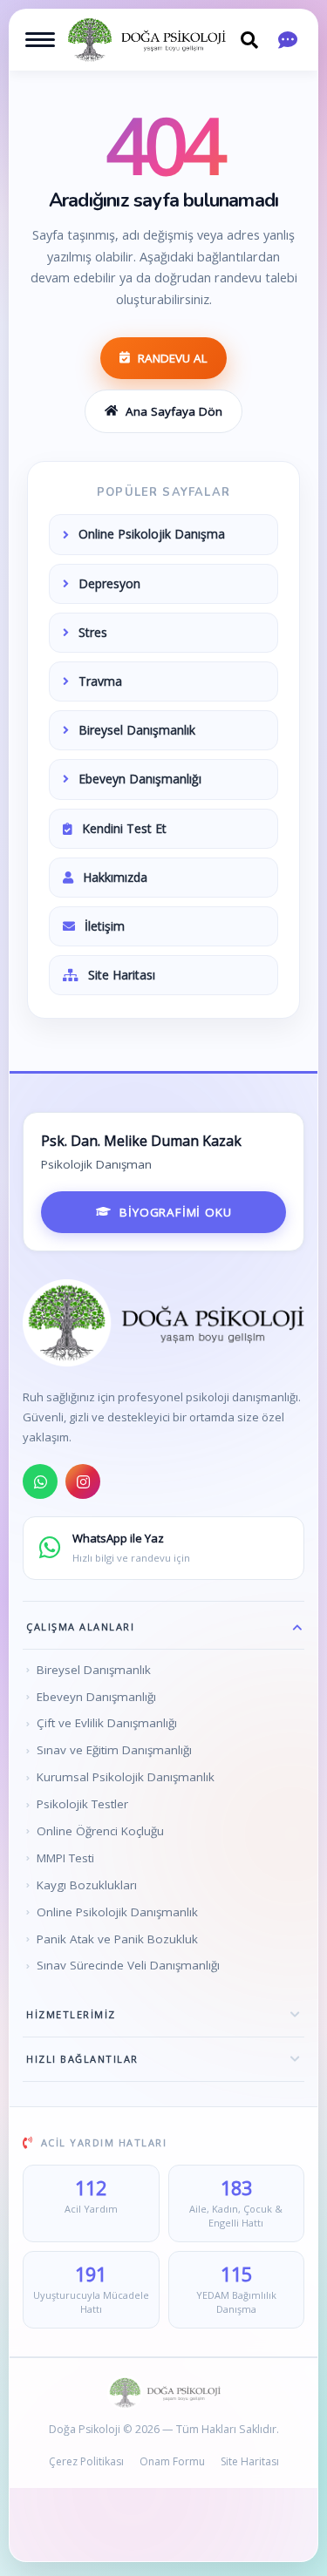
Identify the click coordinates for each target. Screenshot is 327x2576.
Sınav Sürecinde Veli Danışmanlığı (128, 1965)
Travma (100, 681)
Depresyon (109, 583)
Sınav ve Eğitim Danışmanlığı (114, 1750)
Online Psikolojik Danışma (152, 534)
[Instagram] (83, 1481)
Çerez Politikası (86, 2461)
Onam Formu (172, 2461)
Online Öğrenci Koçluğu (100, 1831)
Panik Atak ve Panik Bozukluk (117, 1939)
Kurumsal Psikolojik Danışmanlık (126, 1777)
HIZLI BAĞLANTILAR (82, 2059)
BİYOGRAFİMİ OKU (175, 1212)
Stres (93, 632)
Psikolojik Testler (82, 1804)
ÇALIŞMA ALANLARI (80, 1627)
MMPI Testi (65, 1858)
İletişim (105, 926)
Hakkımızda (115, 877)
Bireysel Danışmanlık (137, 730)
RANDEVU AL (173, 358)
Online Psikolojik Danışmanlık (117, 1912)
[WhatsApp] (40, 1481)
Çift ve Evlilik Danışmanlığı (107, 1723)
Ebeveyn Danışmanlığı (140, 779)
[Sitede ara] (249, 40)
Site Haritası (122, 975)
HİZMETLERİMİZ (71, 2014)
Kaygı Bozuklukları (87, 1885)
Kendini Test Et (124, 828)
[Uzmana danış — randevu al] (288, 40)
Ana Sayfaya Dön (174, 411)
